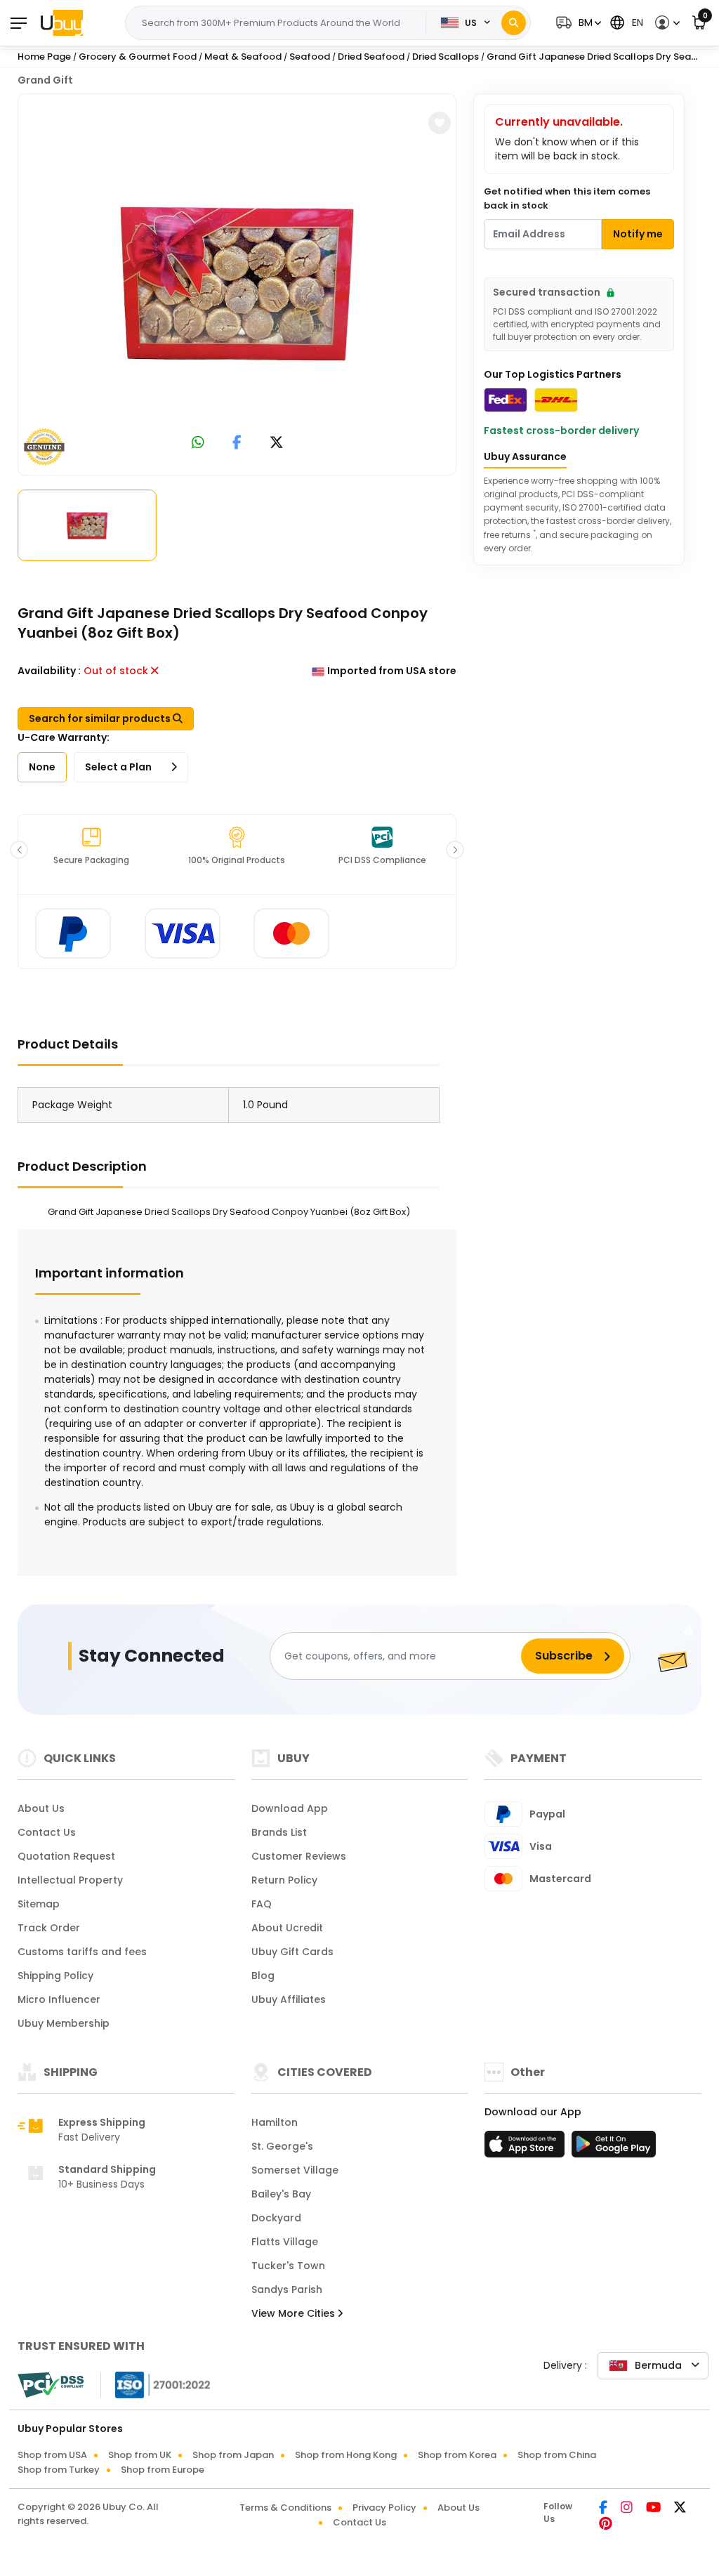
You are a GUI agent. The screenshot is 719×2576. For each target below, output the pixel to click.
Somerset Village (295, 2170)
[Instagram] (628, 2509)
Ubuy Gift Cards (292, 1952)
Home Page (44, 57)
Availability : (49, 671)
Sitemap (39, 1904)
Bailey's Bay (281, 2194)
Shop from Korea (457, 2455)
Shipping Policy (55, 1976)
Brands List (279, 1832)
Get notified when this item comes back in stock (567, 198)
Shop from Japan (233, 2455)
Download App (290, 1808)
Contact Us (47, 1832)
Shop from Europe (163, 2470)
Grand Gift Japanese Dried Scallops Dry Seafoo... (600, 57)
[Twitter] (680, 2509)
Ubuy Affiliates (289, 1999)
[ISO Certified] (156, 2384)
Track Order (49, 1928)
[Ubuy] (62, 22)
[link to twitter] (277, 443)
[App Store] (527, 2148)
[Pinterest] (606, 2525)
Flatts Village (285, 2242)
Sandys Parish (287, 2289)
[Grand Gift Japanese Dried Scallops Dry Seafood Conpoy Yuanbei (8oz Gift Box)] (237, 282)
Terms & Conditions (285, 2508)
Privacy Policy (384, 2508)
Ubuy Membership (64, 2023)
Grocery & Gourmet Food (138, 57)
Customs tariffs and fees (82, 1952)
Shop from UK (140, 2455)
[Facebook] (604, 2509)
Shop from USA (52, 2455)
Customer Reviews (299, 1856)
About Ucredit (287, 1928)
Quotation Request (66, 1856)
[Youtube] (654, 2509)
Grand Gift (45, 80)
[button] (577, 23)
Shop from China (557, 2455)
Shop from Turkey (59, 2470)
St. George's (282, 2146)
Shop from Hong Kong (346, 2455)
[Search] (514, 23)
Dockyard (276, 2218)
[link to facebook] (237, 443)
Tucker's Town (288, 2266)
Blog (263, 1976)
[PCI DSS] (51, 2385)
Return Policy (284, 1880)
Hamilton (275, 2122)
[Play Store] (614, 2148)
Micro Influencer (59, 1999)
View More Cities (295, 2313)
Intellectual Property (70, 1880)
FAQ (262, 1904)
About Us (41, 1808)
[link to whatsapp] (198, 443)
